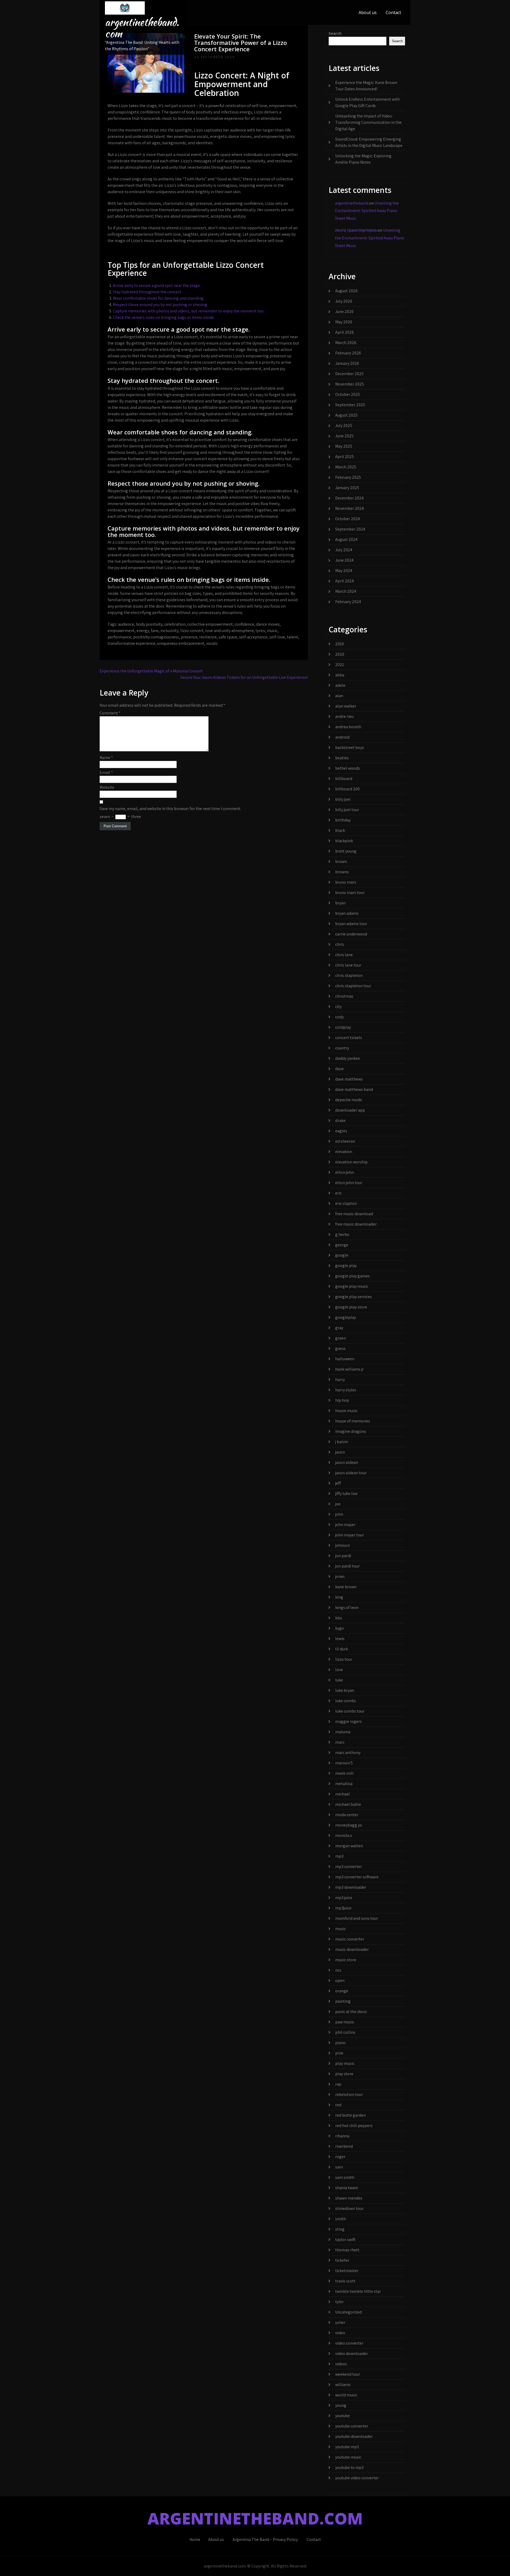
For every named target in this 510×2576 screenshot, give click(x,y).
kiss (339, 1618)
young (341, 2405)
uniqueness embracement (181, 643)
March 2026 (346, 343)
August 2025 (346, 415)
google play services (354, 1297)
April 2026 (345, 332)
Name (106, 758)
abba (340, 675)
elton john (345, 1172)
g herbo (342, 1234)
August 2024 (346, 539)
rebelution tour (349, 2094)
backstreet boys (350, 747)
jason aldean (347, 1462)
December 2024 (349, 498)
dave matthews (349, 1079)
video (340, 2333)
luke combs (346, 1701)
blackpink (344, 841)
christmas (344, 996)
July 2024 (344, 550)
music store (346, 1960)
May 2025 (344, 446)
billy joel (343, 799)
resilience (208, 637)
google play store (351, 1307)
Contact (393, 12)
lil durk (342, 1649)
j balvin (342, 1442)
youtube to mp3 (349, 2467)
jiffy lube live (346, 1494)
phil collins (345, 2032)
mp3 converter (348, 1867)
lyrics (260, 631)
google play (346, 1266)
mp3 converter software (357, 1877)
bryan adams (347, 913)
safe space (228, 637)
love (339, 1670)
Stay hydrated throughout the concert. (147, 292)
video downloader (352, 2353)
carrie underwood (351, 934)
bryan (340, 903)
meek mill (344, 1773)
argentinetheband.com (142, 28)
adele (340, 685)
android (342, 737)
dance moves (268, 624)
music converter (350, 1939)
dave (339, 1069)
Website (107, 787)
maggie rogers (348, 1721)
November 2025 (350, 384)
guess (340, 1348)
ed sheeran (345, 1141)
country (342, 1048)
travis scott (345, 2281)
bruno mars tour (350, 893)
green (341, 1338)
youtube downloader (354, 2436)
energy (143, 631)
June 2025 (344, 436)
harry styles (346, 1390)
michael (343, 1794)
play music (345, 2063)
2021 (340, 665)
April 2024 (345, 581)
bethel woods (348, 768)
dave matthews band (354, 1089)
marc (340, 1742)
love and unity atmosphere (229, 631)
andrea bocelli (348, 727)
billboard (344, 779)
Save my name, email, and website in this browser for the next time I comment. (170, 809)
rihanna (342, 2136)
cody (339, 1017)
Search (335, 33)
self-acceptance (253, 637)
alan (339, 696)
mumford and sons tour (357, 1918)
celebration (175, 624)
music (272, 631)
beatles (342, 758)
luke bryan (345, 1690)
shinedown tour (349, 2208)
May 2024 (344, 571)
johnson (343, 1545)
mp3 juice (344, 1898)
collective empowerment (210, 624)
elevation (344, 1152)
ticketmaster (347, 2271)
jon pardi (343, 1556)
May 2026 (344, 322)
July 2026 (344, 301)
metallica (344, 1784)
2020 (340, 654)
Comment (110, 713)
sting (340, 2229)
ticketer (342, 2260)
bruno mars (346, 882)
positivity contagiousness (156, 637)
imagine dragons (351, 1431)
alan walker (346, 706)
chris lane (344, 955)
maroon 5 (344, 1763)
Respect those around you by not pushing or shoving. (160, 305)
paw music (345, 2022)
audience (126, 624)
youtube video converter (357, 2478)
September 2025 (350, 405)
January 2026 (347, 363)
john (339, 1514)
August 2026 (346, 291)
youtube (343, 2416)
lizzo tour (344, 1659)
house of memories (353, 1421)
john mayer (345, 1525)
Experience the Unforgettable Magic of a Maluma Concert (151, 671)
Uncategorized (348, 2312)
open (340, 1980)
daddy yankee (348, 1058)
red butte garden (350, 2115)
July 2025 (344, 425)
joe (338, 1504)
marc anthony (348, 1753)
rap (338, 2084)
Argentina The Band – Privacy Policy (265, 2539)
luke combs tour (350, 1711)
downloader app (350, 1110)
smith (341, 2219)
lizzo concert (192, 631)
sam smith (345, 2177)
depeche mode (349, 1100)
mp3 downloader (351, 1887)
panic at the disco (351, 2012)
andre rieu (344, 716)
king (339, 1597)
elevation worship (351, 1162)
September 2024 (350, 529)
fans (155, 631)
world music (346, 2395)
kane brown (346, 1587)
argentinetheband (352, 203)
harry (340, 1380)
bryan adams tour (351, 924)
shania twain (347, 2188)
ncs (338, 1970)
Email (106, 772)
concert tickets (349, 1038)
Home (195, 2539)
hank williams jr (349, 1369)
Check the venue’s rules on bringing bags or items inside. (164, 317)
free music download (354, 1214)
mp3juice (343, 1908)
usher (340, 2322)
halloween (345, 1359)
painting (343, 2001)
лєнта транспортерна (356, 230)
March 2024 (346, 591)
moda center (347, 1815)
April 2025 (345, 457)
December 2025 (349, 374)
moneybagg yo (349, 1825)
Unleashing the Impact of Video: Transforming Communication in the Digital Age (368, 122)
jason (340, 1452)
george (342, 1245)
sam (339, 2167)
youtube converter (352, 2426)
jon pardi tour (347, 1566)
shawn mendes (349, 2198)
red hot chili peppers (354, 2126)
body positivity (149, 624)
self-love (277, 637)
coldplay (343, 1027)
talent (292, 637)
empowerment (121, 631)
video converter (349, 2343)
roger (340, 2157)
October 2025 (348, 394)
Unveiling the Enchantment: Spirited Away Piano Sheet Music (367, 211)
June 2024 (344, 560)
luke (339, 1680)
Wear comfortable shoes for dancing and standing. (159, 298)
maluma (343, 1732)
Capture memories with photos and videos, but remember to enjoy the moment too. (189, 311)
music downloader (352, 1949)
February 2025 (348, 477)
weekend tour (348, 2374)
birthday (343, 820)
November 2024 (350, 508)
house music (346, 1411)
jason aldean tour (351, 1473)
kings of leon (347, 1607)
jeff (338, 1483)
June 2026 (344, 312)
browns (342, 872)
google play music (352, 1286)
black (340, 830)
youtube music (348, 2457)
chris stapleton (349, 975)
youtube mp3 (347, 2447)
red (338, 2105)
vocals (212, 643)
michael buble (348, 1804)
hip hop (342, 1400)
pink (339, 2053)
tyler (339, 2302)
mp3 (339, 1856)
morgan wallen (349, 1846)
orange (342, 1991)
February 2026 (348, 353)
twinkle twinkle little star (358, 2291)
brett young (346, 851)
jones (340, 1576)
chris (340, 944)
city (338, 1007)
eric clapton (346, 1203)
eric (339, 1193)
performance (119, 637)
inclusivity (169, 631)
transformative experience (131, 643)
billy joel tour (347, 810)
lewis (340, 1639)
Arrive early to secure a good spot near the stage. (157, 285)
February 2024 (348, 602)
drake (340, 1120)
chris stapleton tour (353, 986)
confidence (244, 624)
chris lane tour (348, 965)
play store (344, 2074)
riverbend (344, 2146)
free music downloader (356, 1224)
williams (343, 2385)
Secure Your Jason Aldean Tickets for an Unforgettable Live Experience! (244, 677)
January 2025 (347, 488)
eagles (341, 1131)
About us (368, 12)
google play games (352, 1276)
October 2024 (348, 519)
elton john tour (349, 1183)
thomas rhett (347, 2250)
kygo (340, 1628)
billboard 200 (347, 789)
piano (340, 2043)
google (342, 1255)
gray (339, 1328)
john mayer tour (350, 1535)
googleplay (346, 1317)
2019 (339, 644)
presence (189, 637)
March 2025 (346, 467)
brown (341, 861)
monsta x (344, 1835)
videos (341, 2364)
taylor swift (345, 2240)
